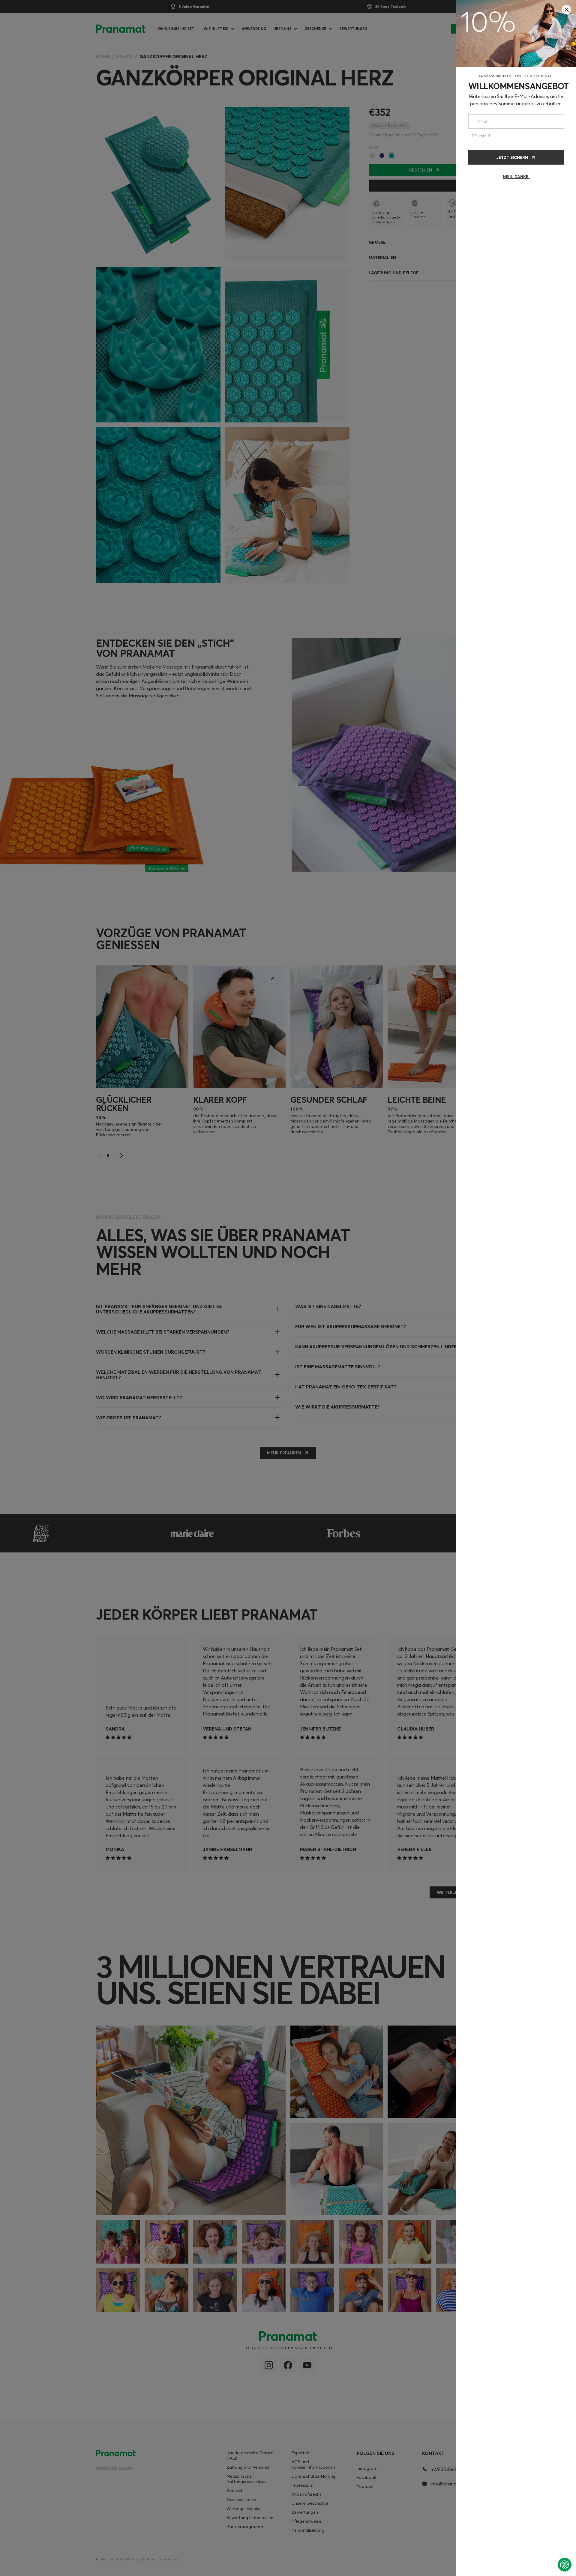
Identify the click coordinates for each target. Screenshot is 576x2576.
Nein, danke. (516, 177)
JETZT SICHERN (512, 157)
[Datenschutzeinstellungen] (565, 2565)
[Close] (566, 10)
